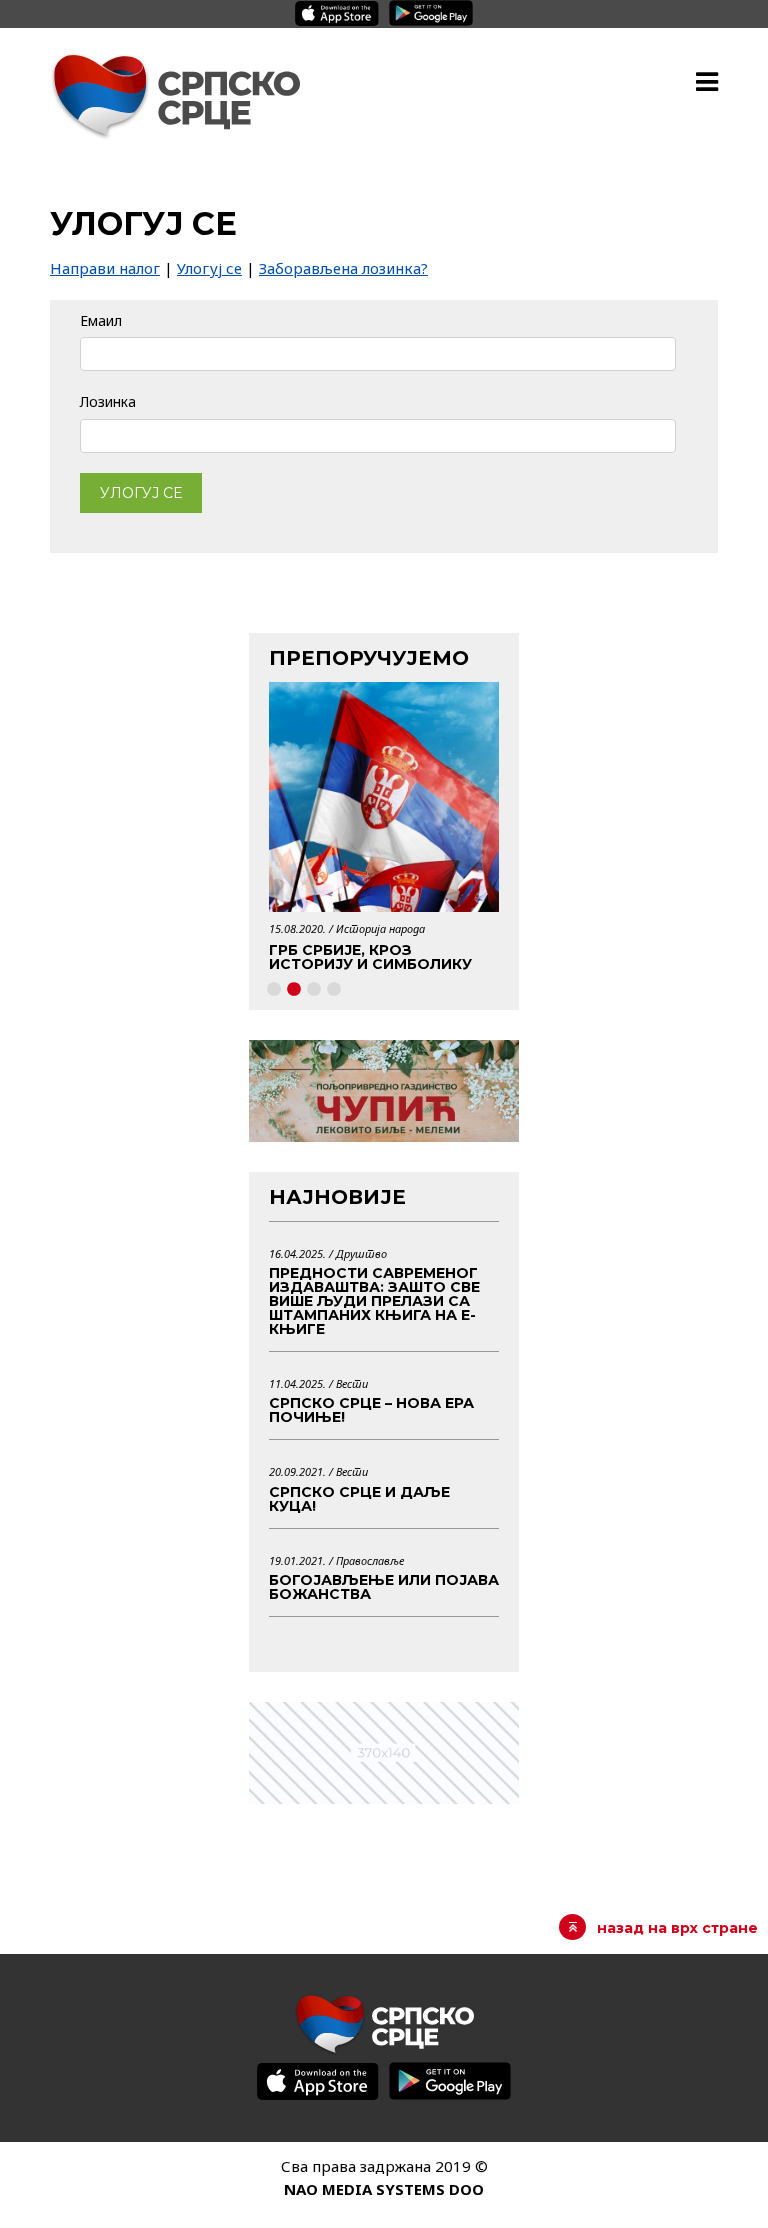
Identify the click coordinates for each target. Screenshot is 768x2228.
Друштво (361, 1253)
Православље (370, 1560)
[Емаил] (378, 353)
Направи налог (105, 268)
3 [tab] (314, 990)
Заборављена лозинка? (343, 268)
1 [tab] (274, 990)
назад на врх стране (677, 1928)
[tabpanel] (384, 833)
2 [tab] (294, 990)
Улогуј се (209, 268)
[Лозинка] (378, 435)
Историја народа (380, 928)
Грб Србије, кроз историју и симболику (370, 957)
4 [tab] (334, 990)
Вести (352, 1383)
